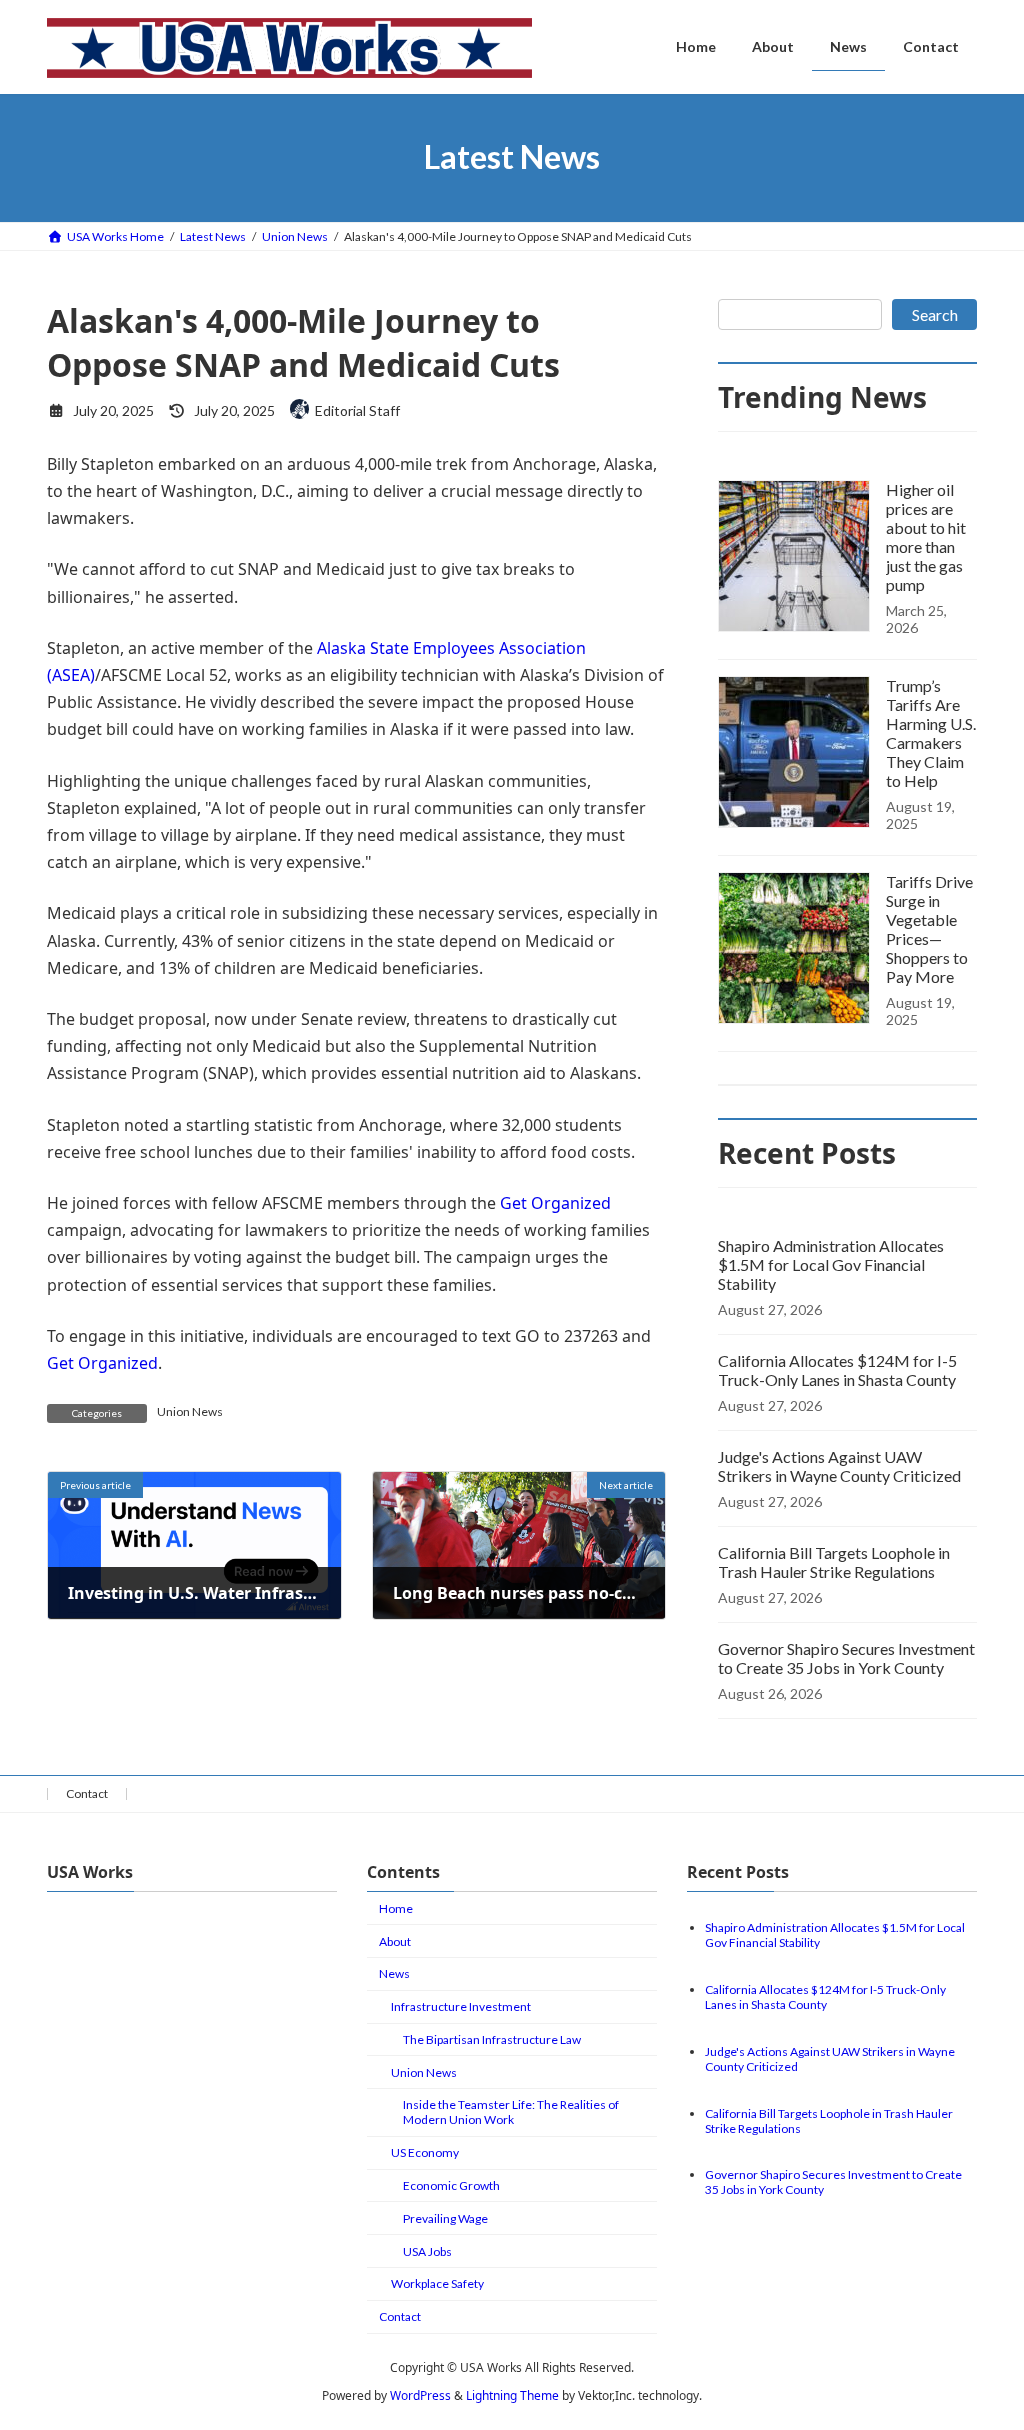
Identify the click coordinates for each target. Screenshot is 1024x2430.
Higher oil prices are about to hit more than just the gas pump (926, 537)
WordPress (420, 2395)
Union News (190, 1411)
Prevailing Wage (445, 2218)
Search (935, 314)
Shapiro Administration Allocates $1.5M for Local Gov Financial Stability (831, 1264)
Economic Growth (451, 2185)
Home (396, 1908)
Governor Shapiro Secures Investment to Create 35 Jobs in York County (846, 1658)
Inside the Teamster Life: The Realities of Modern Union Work (511, 2112)
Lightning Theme (512, 2395)
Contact (87, 1793)
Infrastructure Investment (461, 2006)
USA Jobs (427, 2251)
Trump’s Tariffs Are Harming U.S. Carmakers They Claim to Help (931, 733)
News (394, 1973)
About (395, 1941)
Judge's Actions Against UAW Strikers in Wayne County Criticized (839, 1466)
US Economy (425, 2152)
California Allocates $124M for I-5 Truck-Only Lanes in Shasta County (837, 1370)
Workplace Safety (437, 2283)
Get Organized (555, 1203)
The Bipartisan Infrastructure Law (492, 2039)
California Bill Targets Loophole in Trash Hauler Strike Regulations (834, 1562)
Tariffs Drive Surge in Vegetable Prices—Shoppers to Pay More (929, 929)
